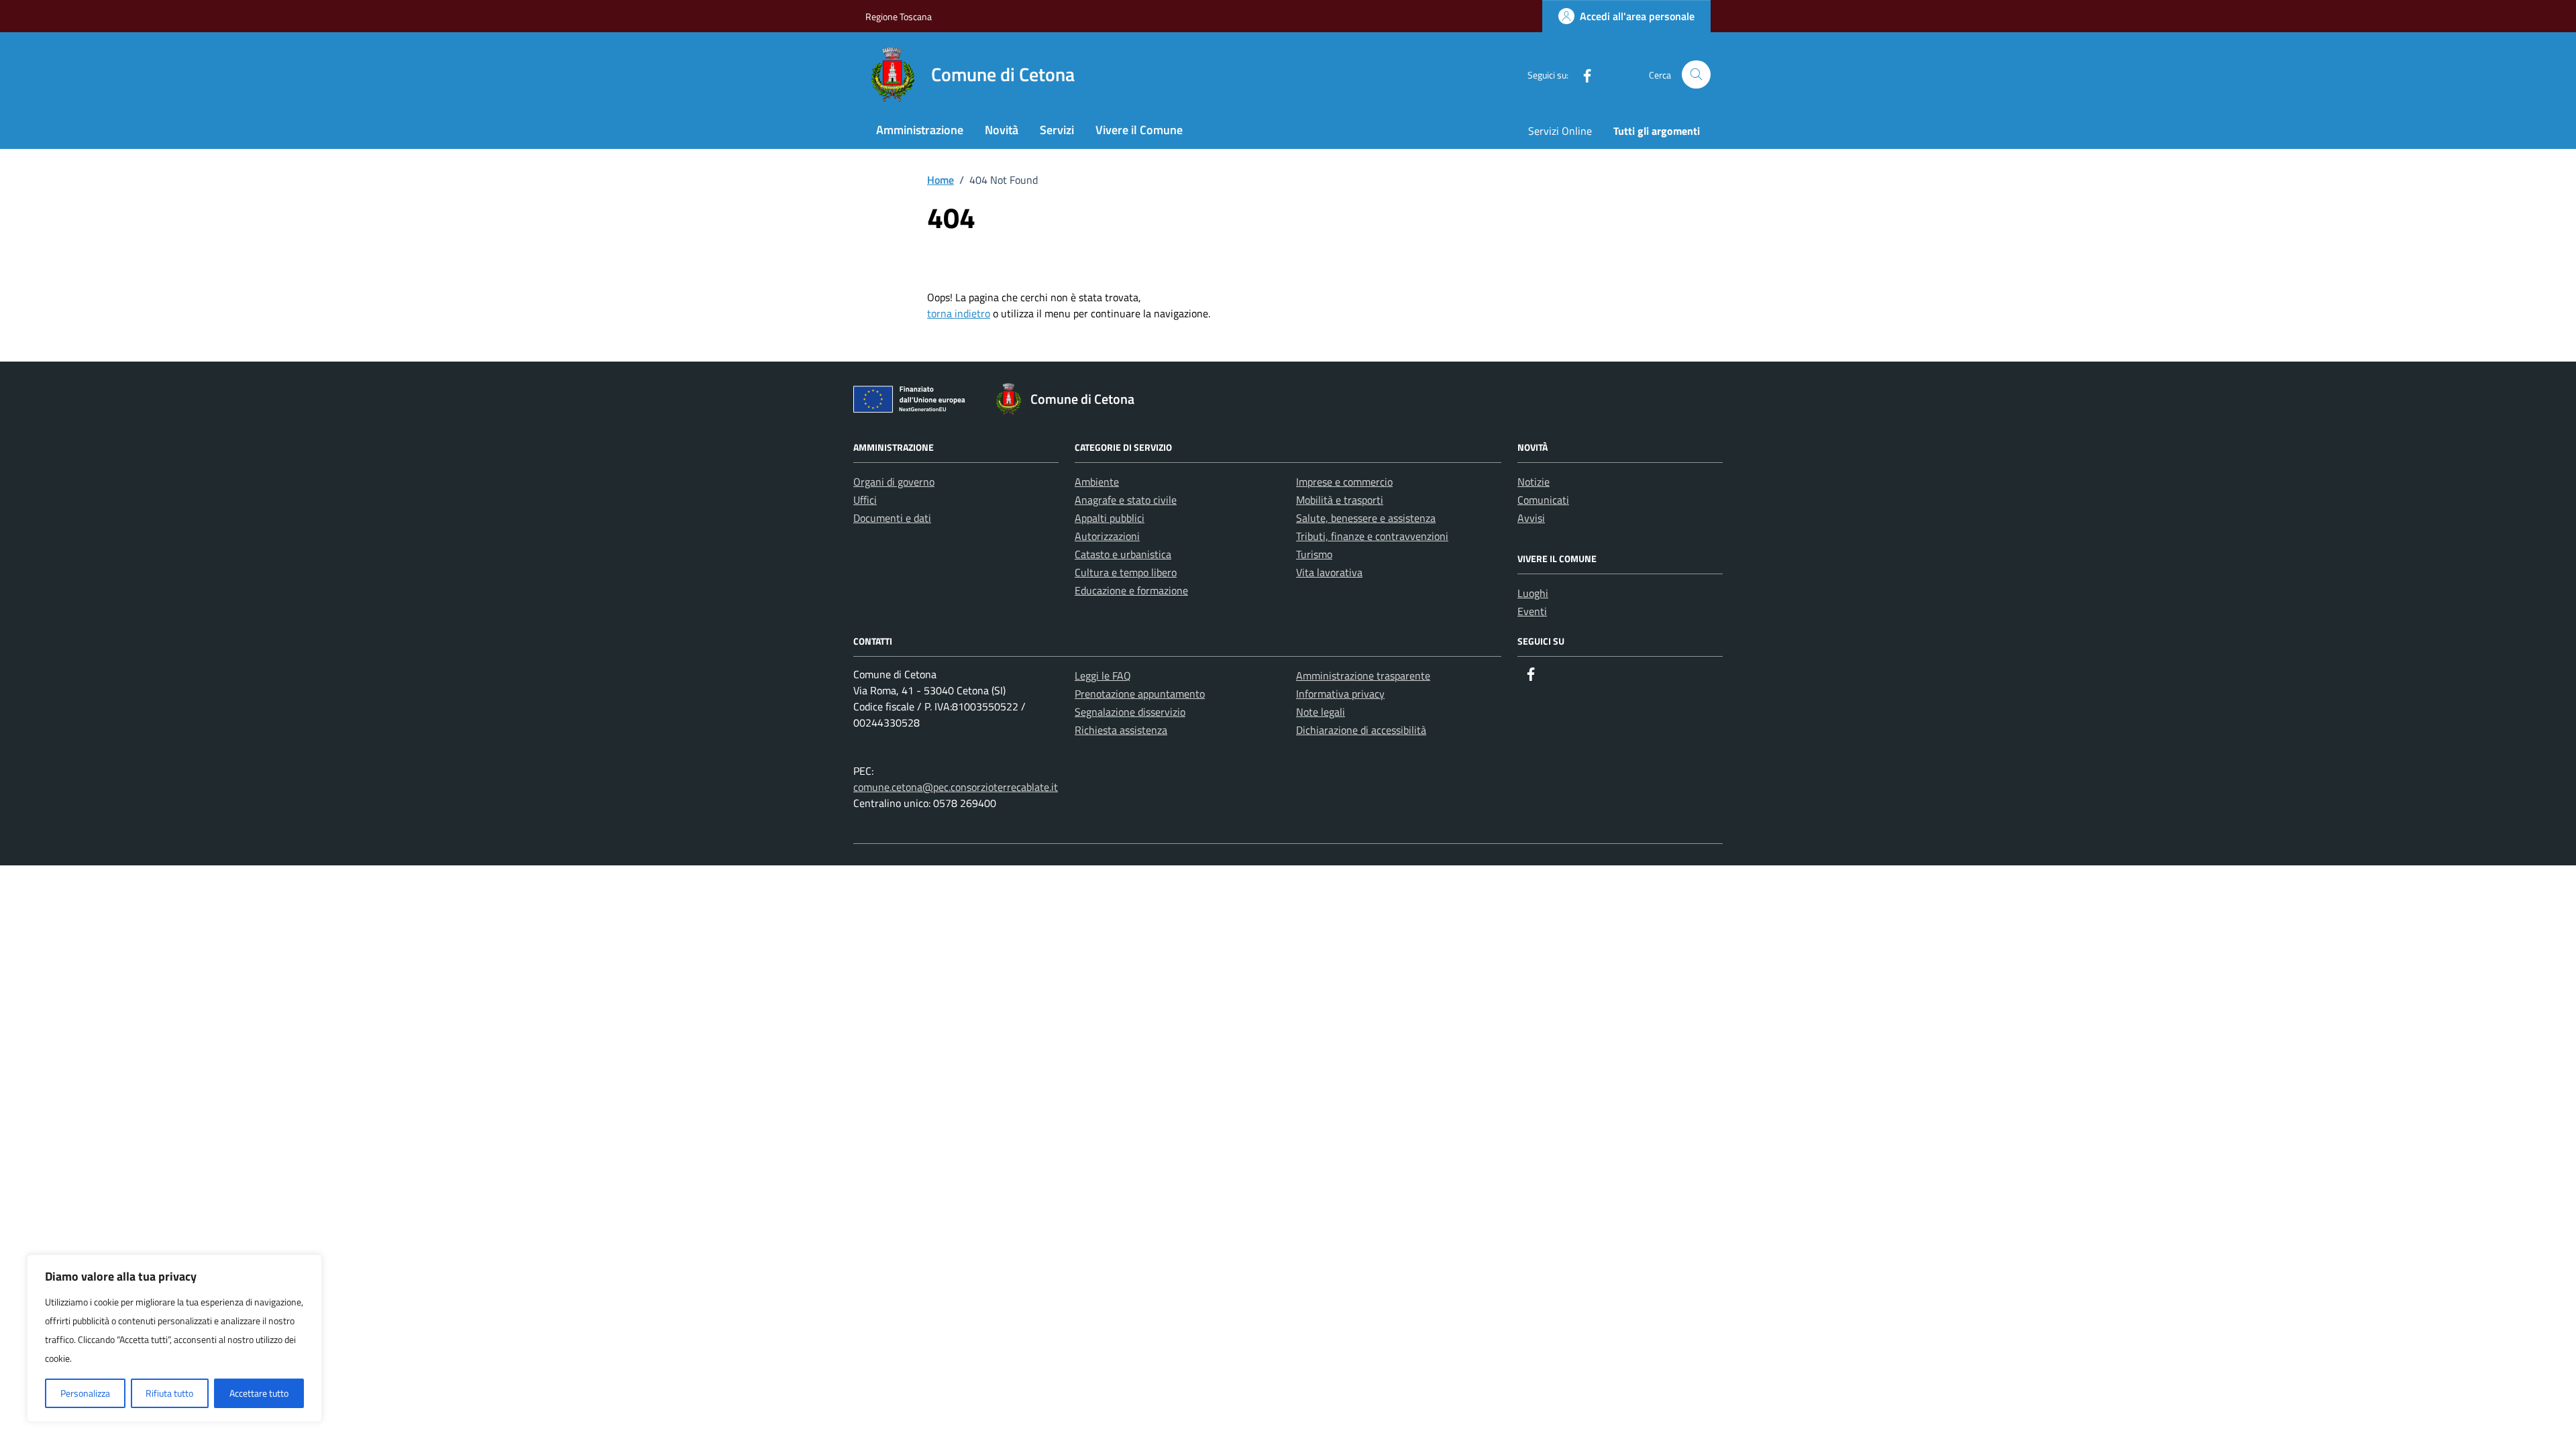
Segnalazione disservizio (1130, 712)
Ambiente (1097, 482)
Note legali (1321, 712)
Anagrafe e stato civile (1126, 500)
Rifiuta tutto (169, 1393)
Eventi (1532, 611)
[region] (174, 1338)
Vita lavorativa (1329, 572)
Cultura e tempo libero (1126, 572)
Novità (1002, 130)
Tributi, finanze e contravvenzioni (1372, 536)
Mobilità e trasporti (1340, 500)
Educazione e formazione (1131, 590)
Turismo (1314, 554)
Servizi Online (1560, 131)
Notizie (1534, 482)
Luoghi (1533, 593)
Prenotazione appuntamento (1140, 694)
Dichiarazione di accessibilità (1361, 730)
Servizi (1057, 130)
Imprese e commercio (1344, 482)
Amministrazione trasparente (1363, 676)
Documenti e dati (892, 518)
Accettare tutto (259, 1393)
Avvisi (1531, 518)
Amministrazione (920, 130)
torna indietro (959, 313)
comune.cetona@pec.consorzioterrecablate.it (956, 787)
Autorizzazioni (1107, 536)
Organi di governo (894, 482)
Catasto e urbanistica (1123, 554)
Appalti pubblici (1110, 518)
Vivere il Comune (1139, 130)
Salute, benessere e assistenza (1366, 518)
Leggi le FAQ (1103, 676)
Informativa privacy (1340, 694)
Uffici (865, 500)
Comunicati (1543, 500)
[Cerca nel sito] (1696, 75)
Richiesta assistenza (1121, 730)
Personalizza (85, 1393)
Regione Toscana (899, 16)
